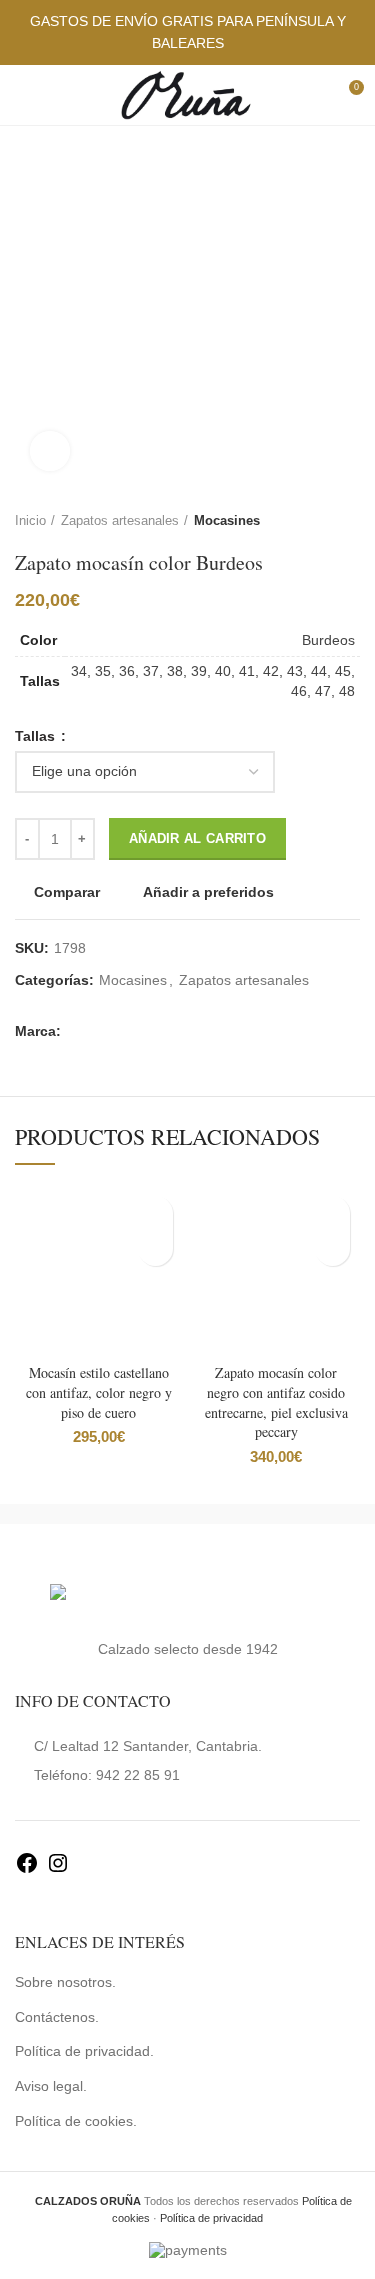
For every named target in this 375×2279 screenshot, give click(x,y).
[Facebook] (27, 1870)
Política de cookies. (76, 2121)
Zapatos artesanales (120, 520)
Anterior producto (310, 521)
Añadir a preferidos (208, 892)
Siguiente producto (350, 521)
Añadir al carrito (197, 838)
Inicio (30, 520)
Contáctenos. (57, 2017)
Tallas (37, 736)
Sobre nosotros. (65, 1982)
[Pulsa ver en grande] (50, 451)
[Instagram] (58, 1870)
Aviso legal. (51, 2086)
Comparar (67, 892)
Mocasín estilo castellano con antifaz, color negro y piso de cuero (99, 1392)
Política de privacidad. (84, 2051)
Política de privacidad (211, 2218)
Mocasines (227, 520)
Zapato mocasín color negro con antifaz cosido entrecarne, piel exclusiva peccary (276, 1402)
